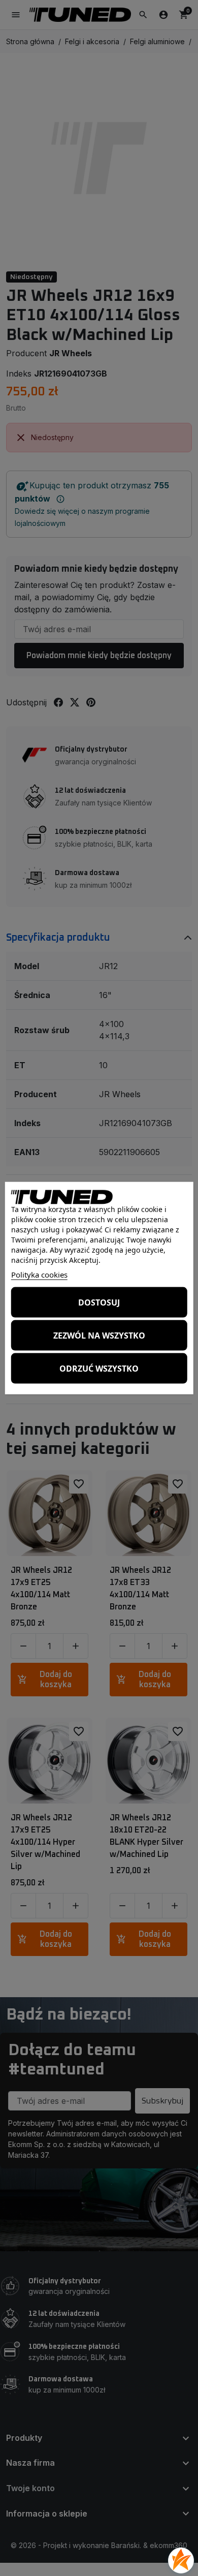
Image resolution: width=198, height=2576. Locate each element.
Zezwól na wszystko (99, 1335)
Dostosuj (99, 1302)
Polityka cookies (39, 1275)
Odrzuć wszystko (99, 1368)
